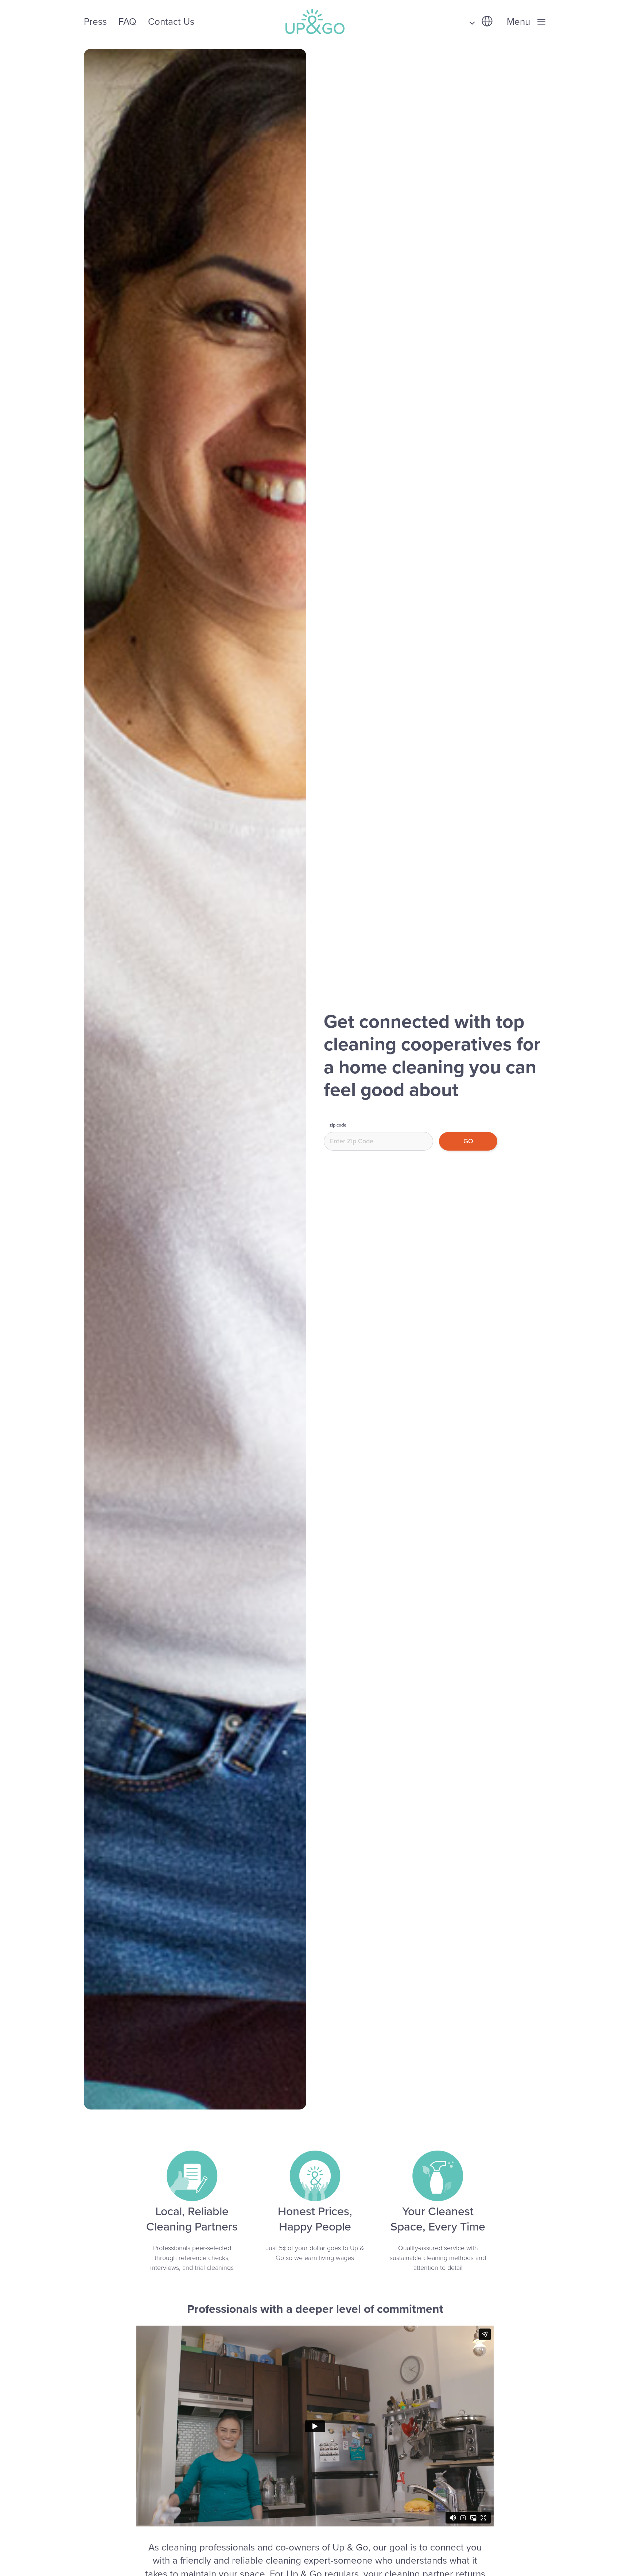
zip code (338, 1125)
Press (95, 22)
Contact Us (171, 22)
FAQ (127, 22)
